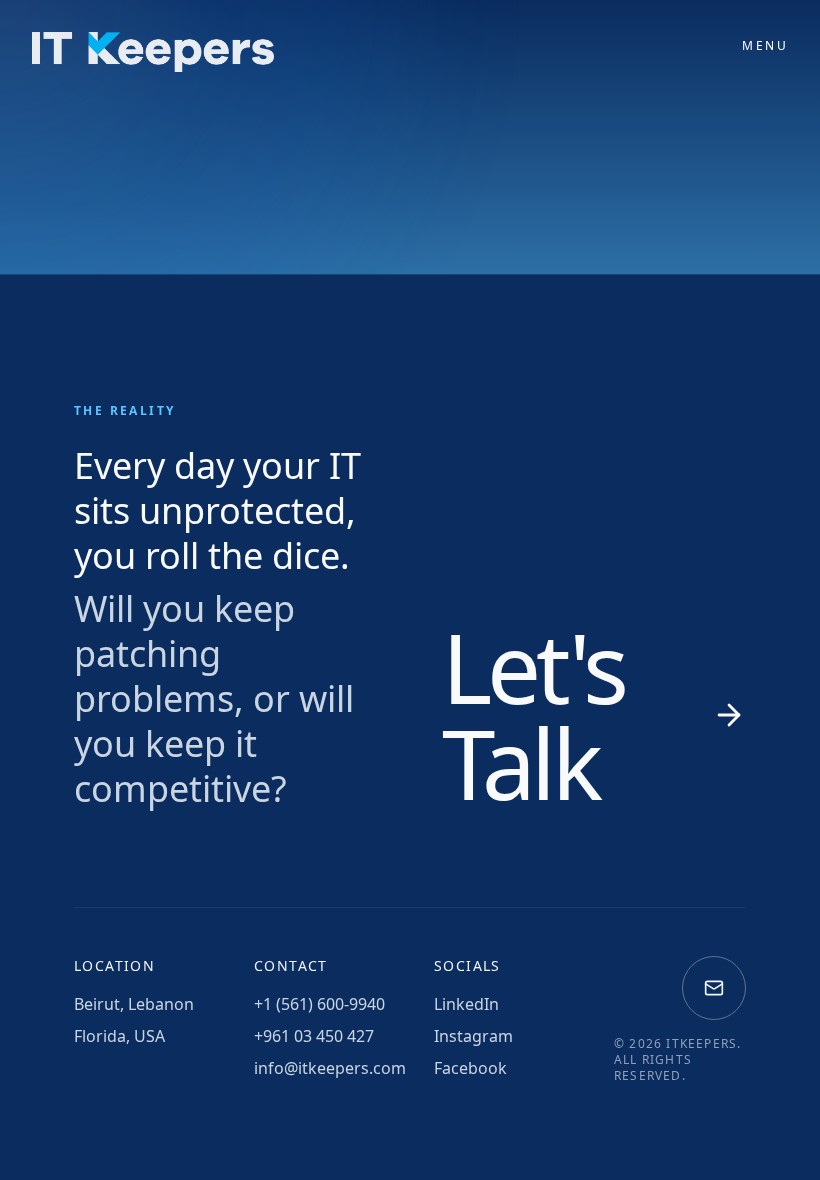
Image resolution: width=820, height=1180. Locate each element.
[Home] (153, 52)
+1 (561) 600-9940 (319, 1004)
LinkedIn (466, 1004)
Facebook (470, 1068)
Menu (765, 46)
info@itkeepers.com (320, 1068)
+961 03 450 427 (314, 1036)
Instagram (473, 1036)
